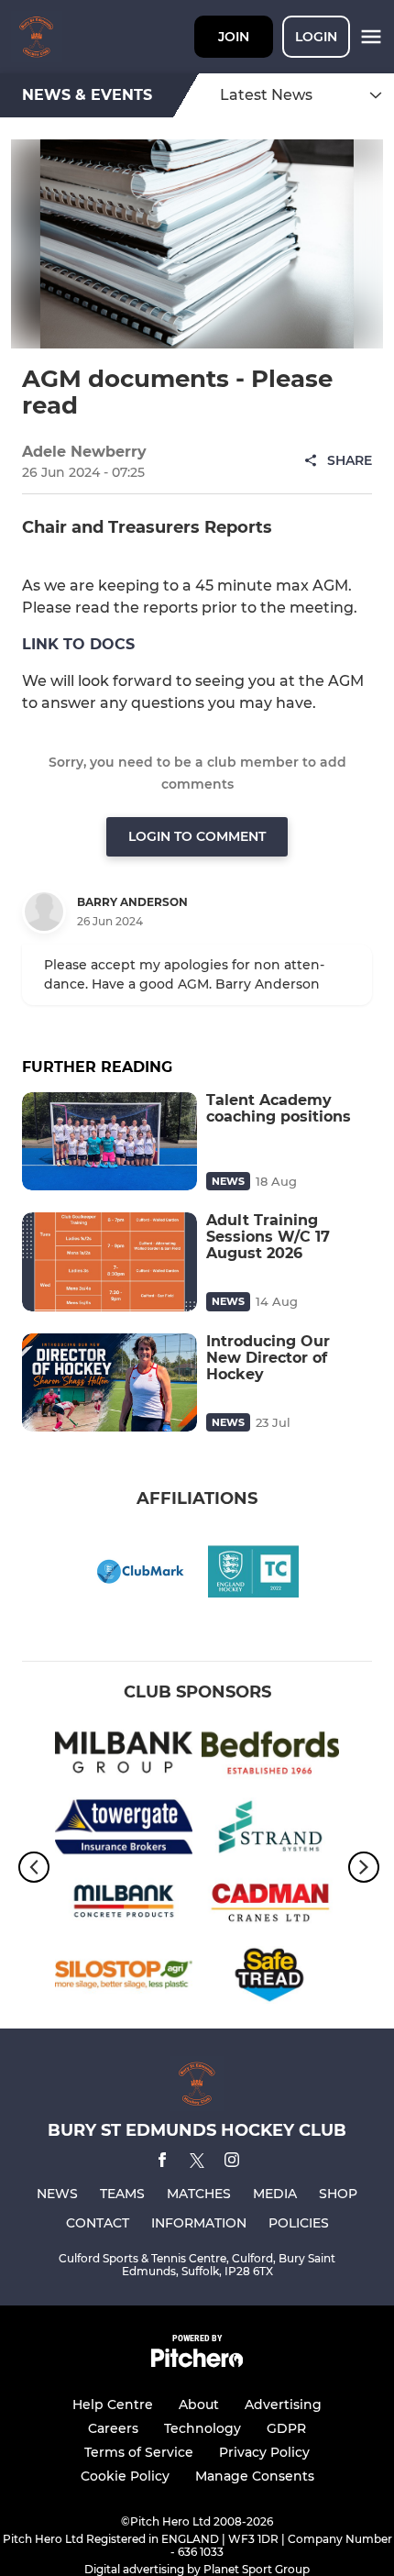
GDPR (286, 2428)
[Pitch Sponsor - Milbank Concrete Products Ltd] (124, 1904)
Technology (202, 2428)
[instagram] (232, 2163)
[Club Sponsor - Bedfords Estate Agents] (270, 1756)
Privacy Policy (264, 2452)
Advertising (283, 2405)
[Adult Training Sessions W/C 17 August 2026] (109, 1261)
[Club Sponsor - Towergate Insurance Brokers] (124, 1830)
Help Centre (113, 2405)
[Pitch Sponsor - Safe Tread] (270, 1979)
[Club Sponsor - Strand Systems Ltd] (270, 1830)
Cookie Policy (125, 2476)
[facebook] (162, 2163)
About (199, 2405)
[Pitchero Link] (197, 2363)
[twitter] (197, 2163)
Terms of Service (139, 2452)
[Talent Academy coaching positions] (109, 1141)
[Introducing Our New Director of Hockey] (109, 1382)
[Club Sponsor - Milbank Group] (124, 1756)
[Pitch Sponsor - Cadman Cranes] (270, 1904)
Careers (113, 2428)
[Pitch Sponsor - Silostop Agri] (124, 1979)
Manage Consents (255, 2476)
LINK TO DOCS (78, 644)
